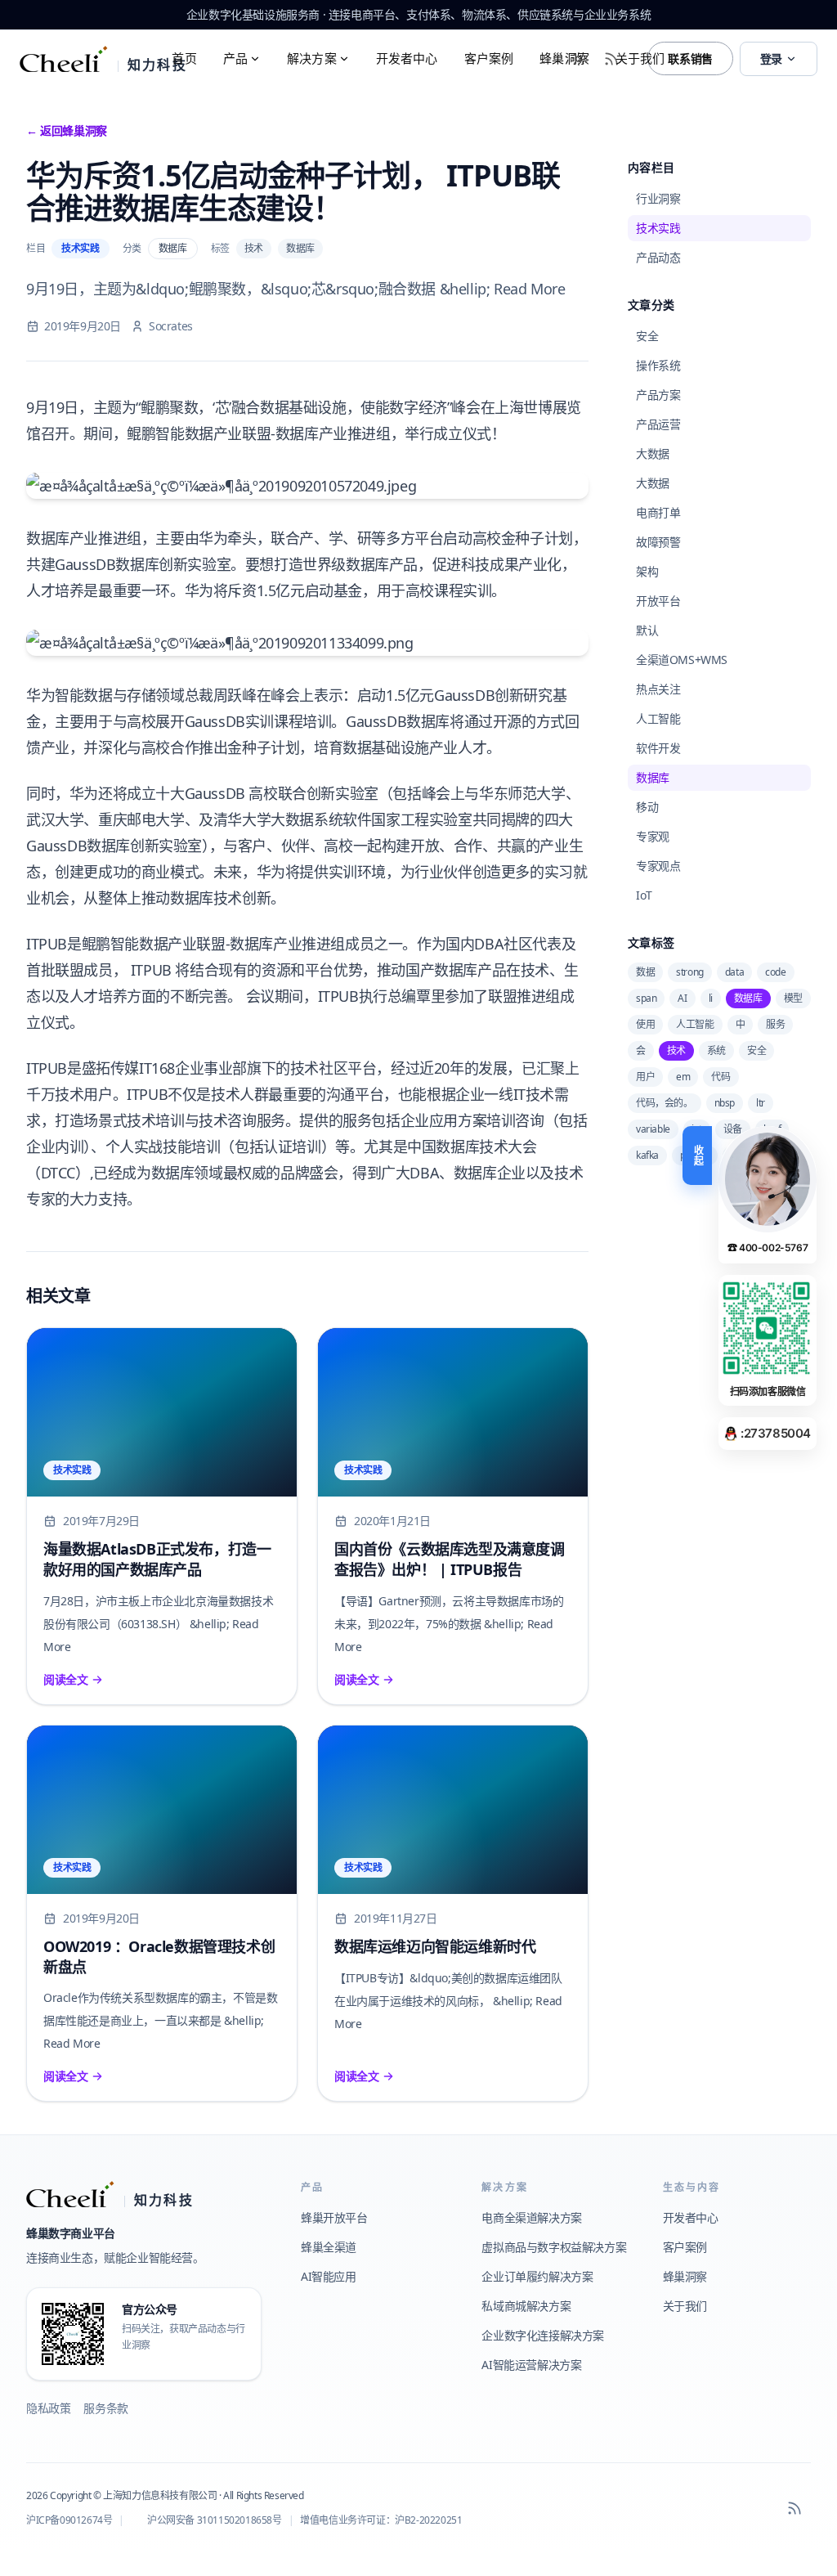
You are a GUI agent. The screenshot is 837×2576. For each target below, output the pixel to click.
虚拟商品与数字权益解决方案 (554, 2247)
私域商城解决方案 (526, 2306)
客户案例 (489, 58)
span (646, 998)
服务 (775, 1024)
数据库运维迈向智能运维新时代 (435, 1946)
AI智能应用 (329, 2276)
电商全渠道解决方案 (531, 2217)
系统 (716, 1050)
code (775, 972)
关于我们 (640, 58)
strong (690, 972)
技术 (254, 248)
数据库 (173, 248)
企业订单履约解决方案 (537, 2276)
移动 (647, 807)
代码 (721, 1077)
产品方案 (658, 395)
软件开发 (658, 748)
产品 (235, 58)
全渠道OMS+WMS (682, 660)
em (683, 1077)
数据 (645, 972)
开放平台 (658, 601)
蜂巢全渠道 (329, 2247)
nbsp (725, 1103)
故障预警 (658, 542)
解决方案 (312, 58)
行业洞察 (658, 198)
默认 (647, 630)
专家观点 (658, 866)
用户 (645, 1077)
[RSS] (794, 2508)
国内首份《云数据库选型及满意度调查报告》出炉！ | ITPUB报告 (450, 1559)
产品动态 (658, 257)
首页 (184, 58)
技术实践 (80, 248)
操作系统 (658, 365)
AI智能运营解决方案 (531, 2365)
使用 (645, 1024)
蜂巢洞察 (564, 58)
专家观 (653, 836)
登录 (771, 58)
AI (682, 998)
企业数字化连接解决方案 (543, 2335)
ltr (761, 1103)
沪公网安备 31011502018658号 (215, 2520)
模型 (793, 998)
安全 (647, 336)
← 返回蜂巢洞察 (67, 130)
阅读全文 (65, 1679)
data (734, 972)
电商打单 (658, 512)
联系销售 (690, 58)
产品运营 (658, 424)
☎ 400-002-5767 (768, 1248)
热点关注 (658, 689)
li (711, 998)
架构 (647, 571)
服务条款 (105, 2408)
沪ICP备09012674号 (69, 2520)
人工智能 (658, 718)
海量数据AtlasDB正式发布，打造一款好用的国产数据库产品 (157, 1559)
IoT (644, 895)
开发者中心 (407, 58)
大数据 (653, 453)
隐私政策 (48, 2408)
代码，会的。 (665, 1103)
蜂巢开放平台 (334, 2217)
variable (653, 1129)
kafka (647, 1155)
